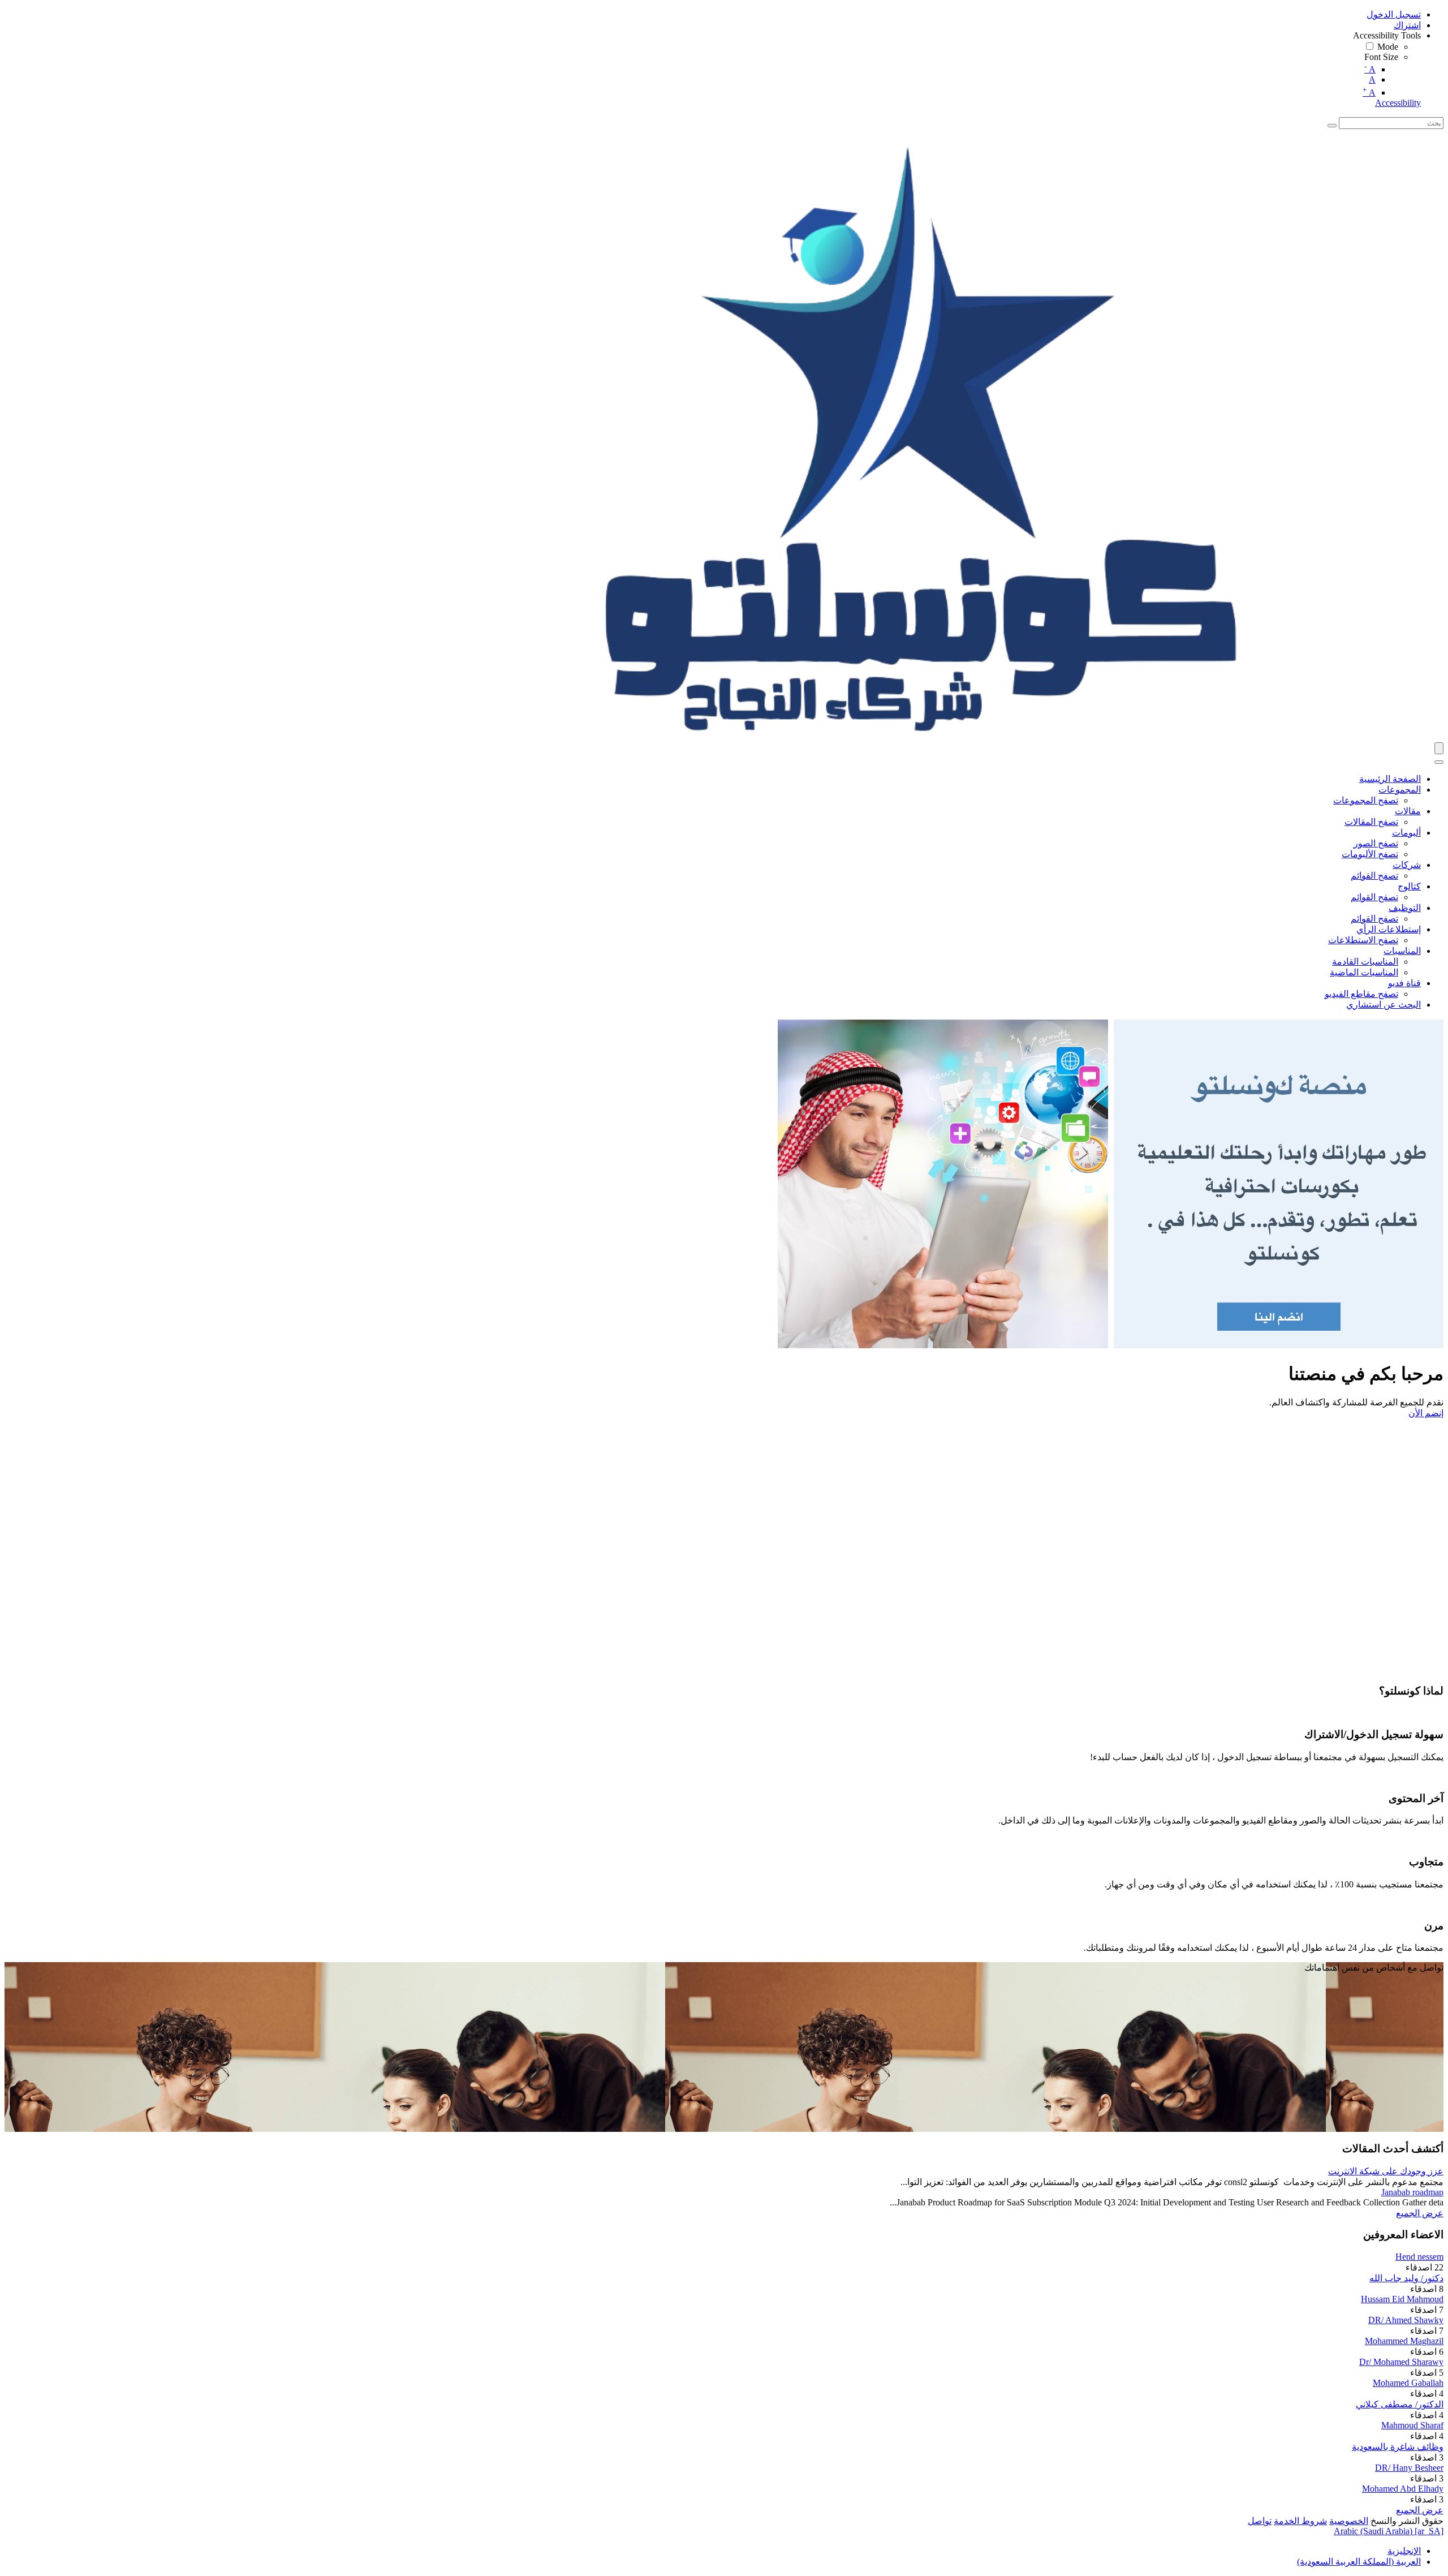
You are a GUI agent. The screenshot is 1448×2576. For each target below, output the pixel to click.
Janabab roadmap (1412, 2192)
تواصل (1260, 2521)
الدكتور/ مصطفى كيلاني (1400, 2404)
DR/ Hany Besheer (1409, 2468)
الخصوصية (1349, 2521)
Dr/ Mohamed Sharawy (1401, 2362)
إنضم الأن (1426, 1413)
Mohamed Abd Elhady (1403, 2489)
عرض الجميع (1420, 2213)
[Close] (1439, 762)
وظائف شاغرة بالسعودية (1398, 2447)
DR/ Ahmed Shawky (1406, 2320)
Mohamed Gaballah (1408, 2383)
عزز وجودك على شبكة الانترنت (1386, 2171)
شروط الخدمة (1300, 2521)
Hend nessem (1419, 2257)
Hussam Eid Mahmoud (1402, 2299)
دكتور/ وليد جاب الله (1406, 2278)
